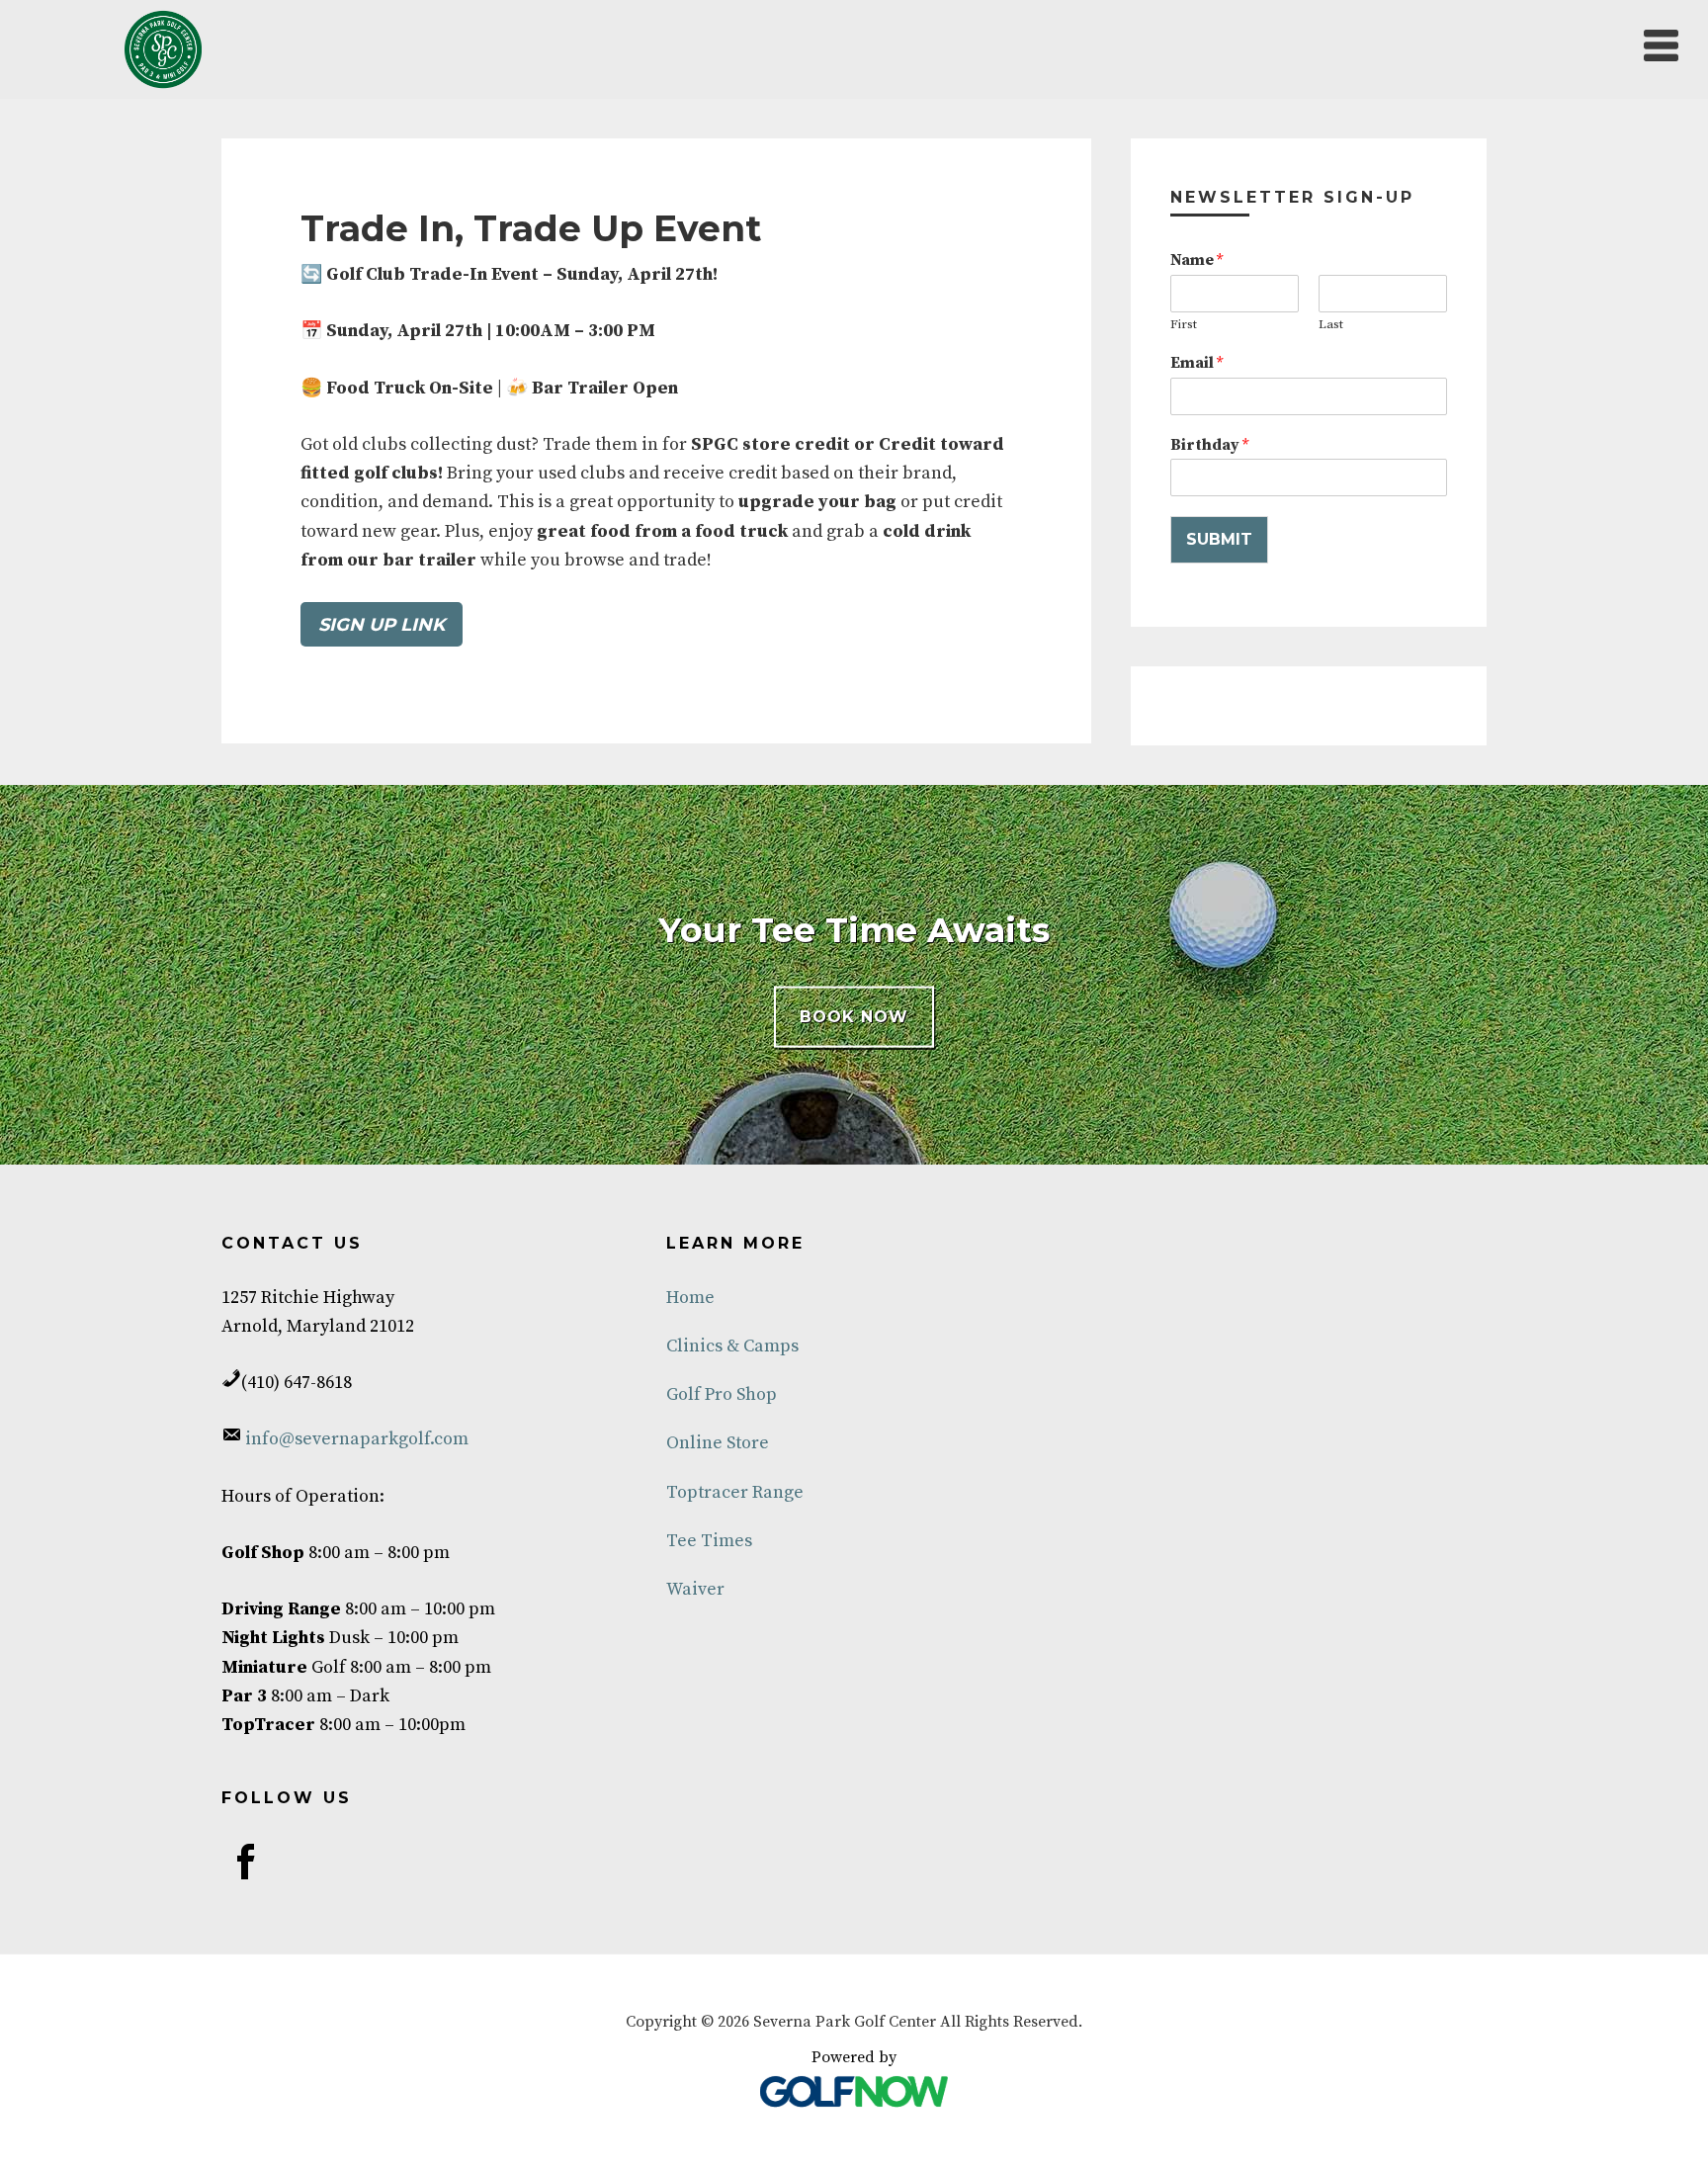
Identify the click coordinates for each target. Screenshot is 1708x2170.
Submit (1219, 539)
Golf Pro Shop (722, 1394)
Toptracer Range (735, 1492)
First (1184, 324)
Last (1331, 324)
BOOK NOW (854, 1017)
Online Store (718, 1443)
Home (690, 1298)
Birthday (1209, 445)
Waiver (695, 1589)
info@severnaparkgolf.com (355, 1439)
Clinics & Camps (732, 1346)
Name (1196, 260)
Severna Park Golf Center (163, 49)
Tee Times (709, 1541)
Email (1196, 363)
